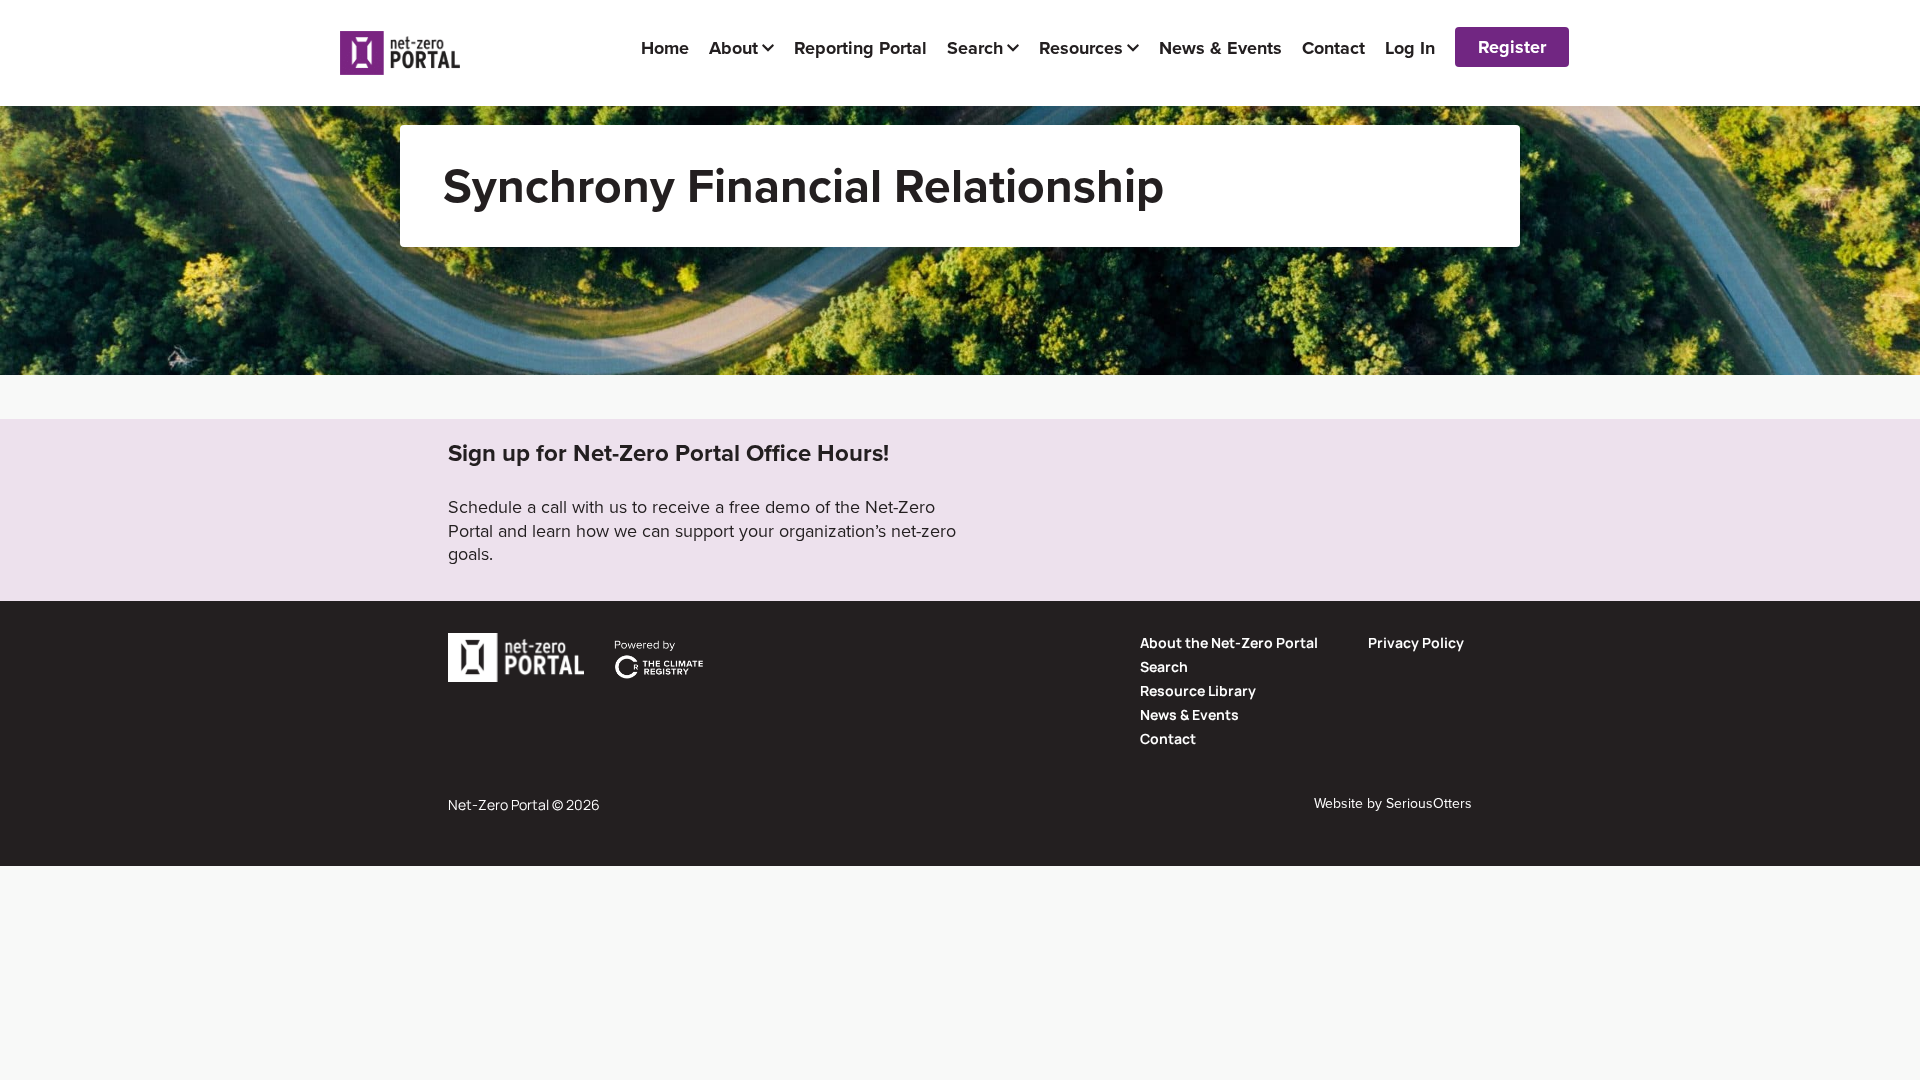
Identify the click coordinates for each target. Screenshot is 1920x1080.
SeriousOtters (1429, 803)
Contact (1168, 738)
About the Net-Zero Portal (1229, 642)
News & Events (1189, 714)
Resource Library (1198, 690)
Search (1164, 666)
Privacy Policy (1416, 642)
